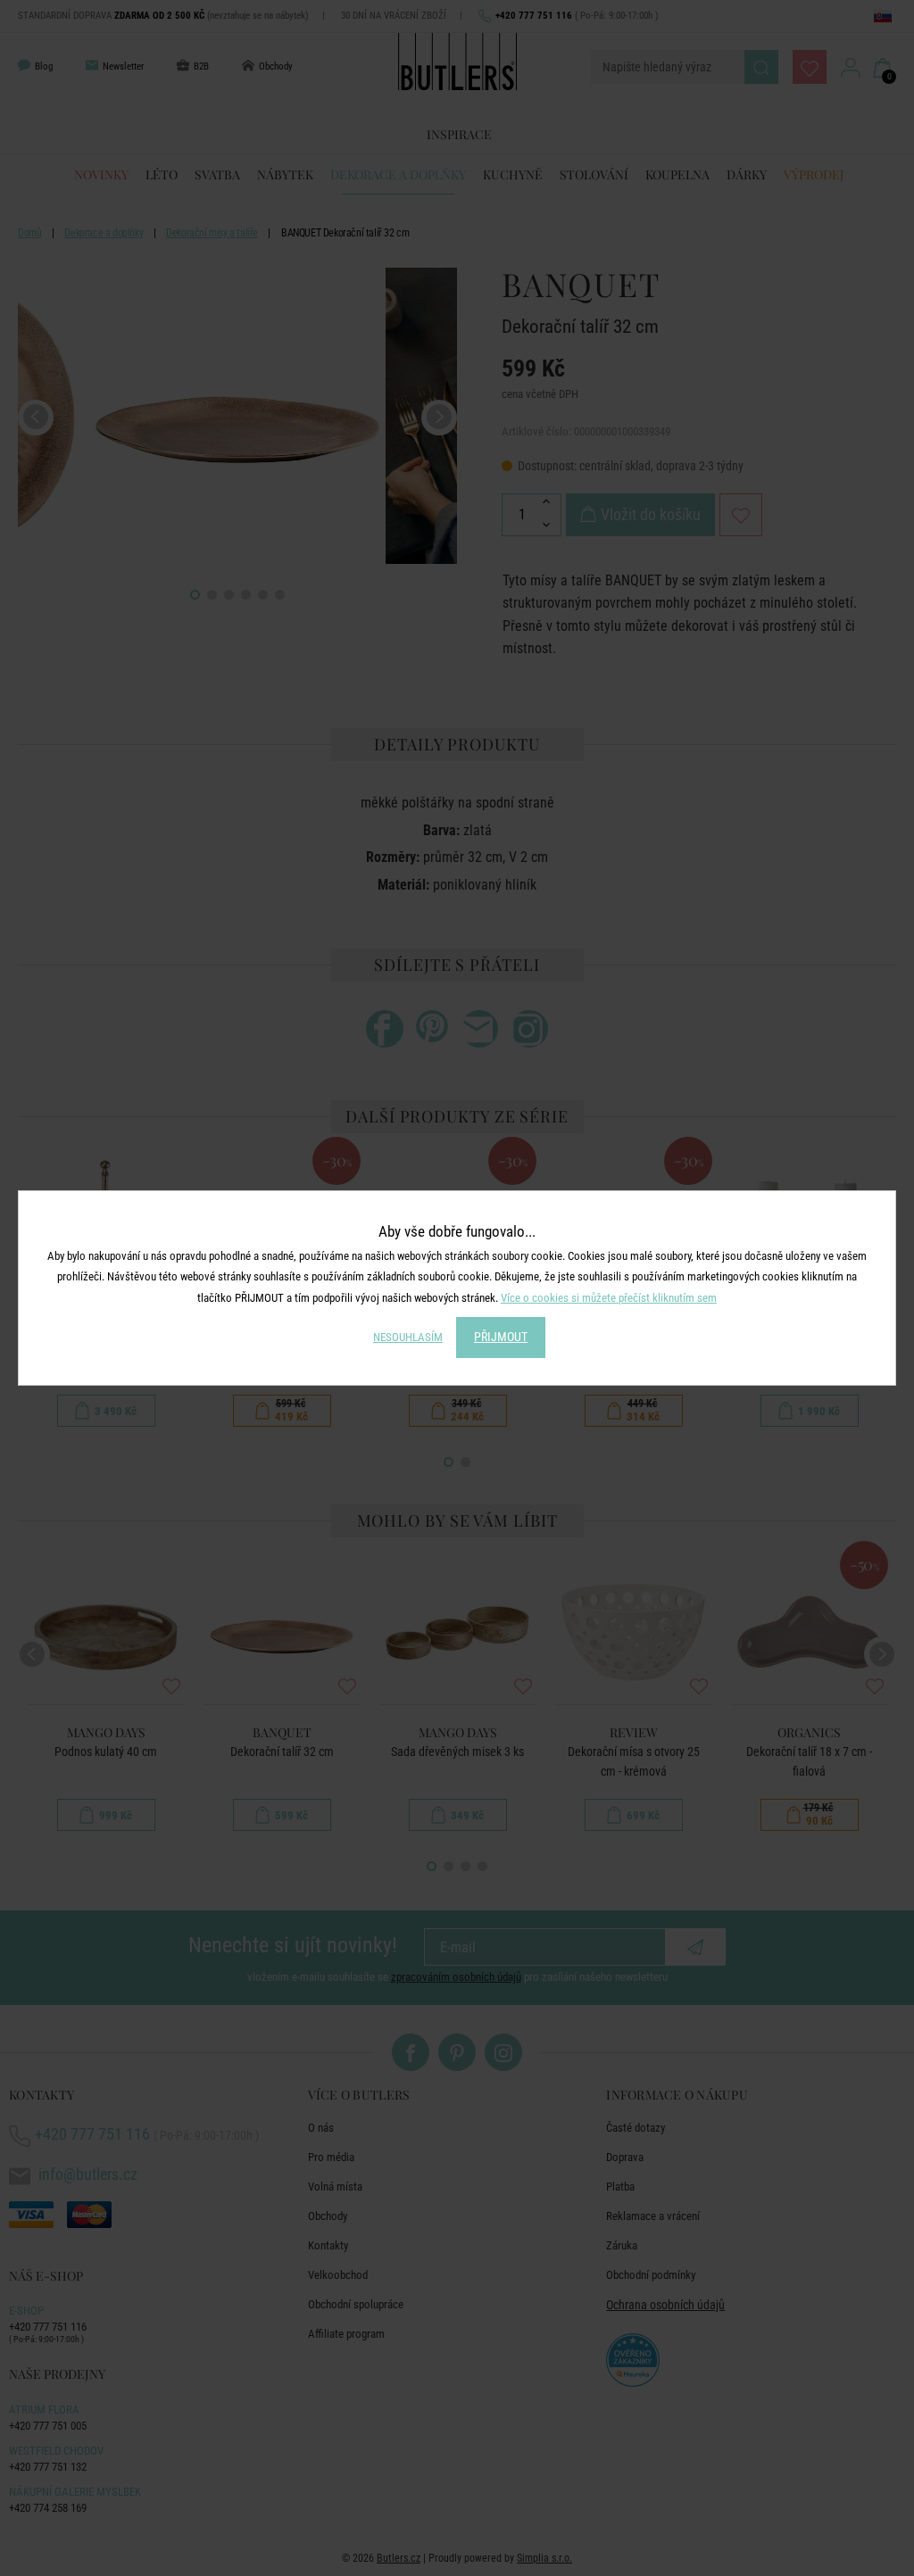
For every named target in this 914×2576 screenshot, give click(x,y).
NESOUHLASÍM (408, 1337)
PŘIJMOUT (501, 1337)
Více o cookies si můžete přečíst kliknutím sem (609, 1298)
